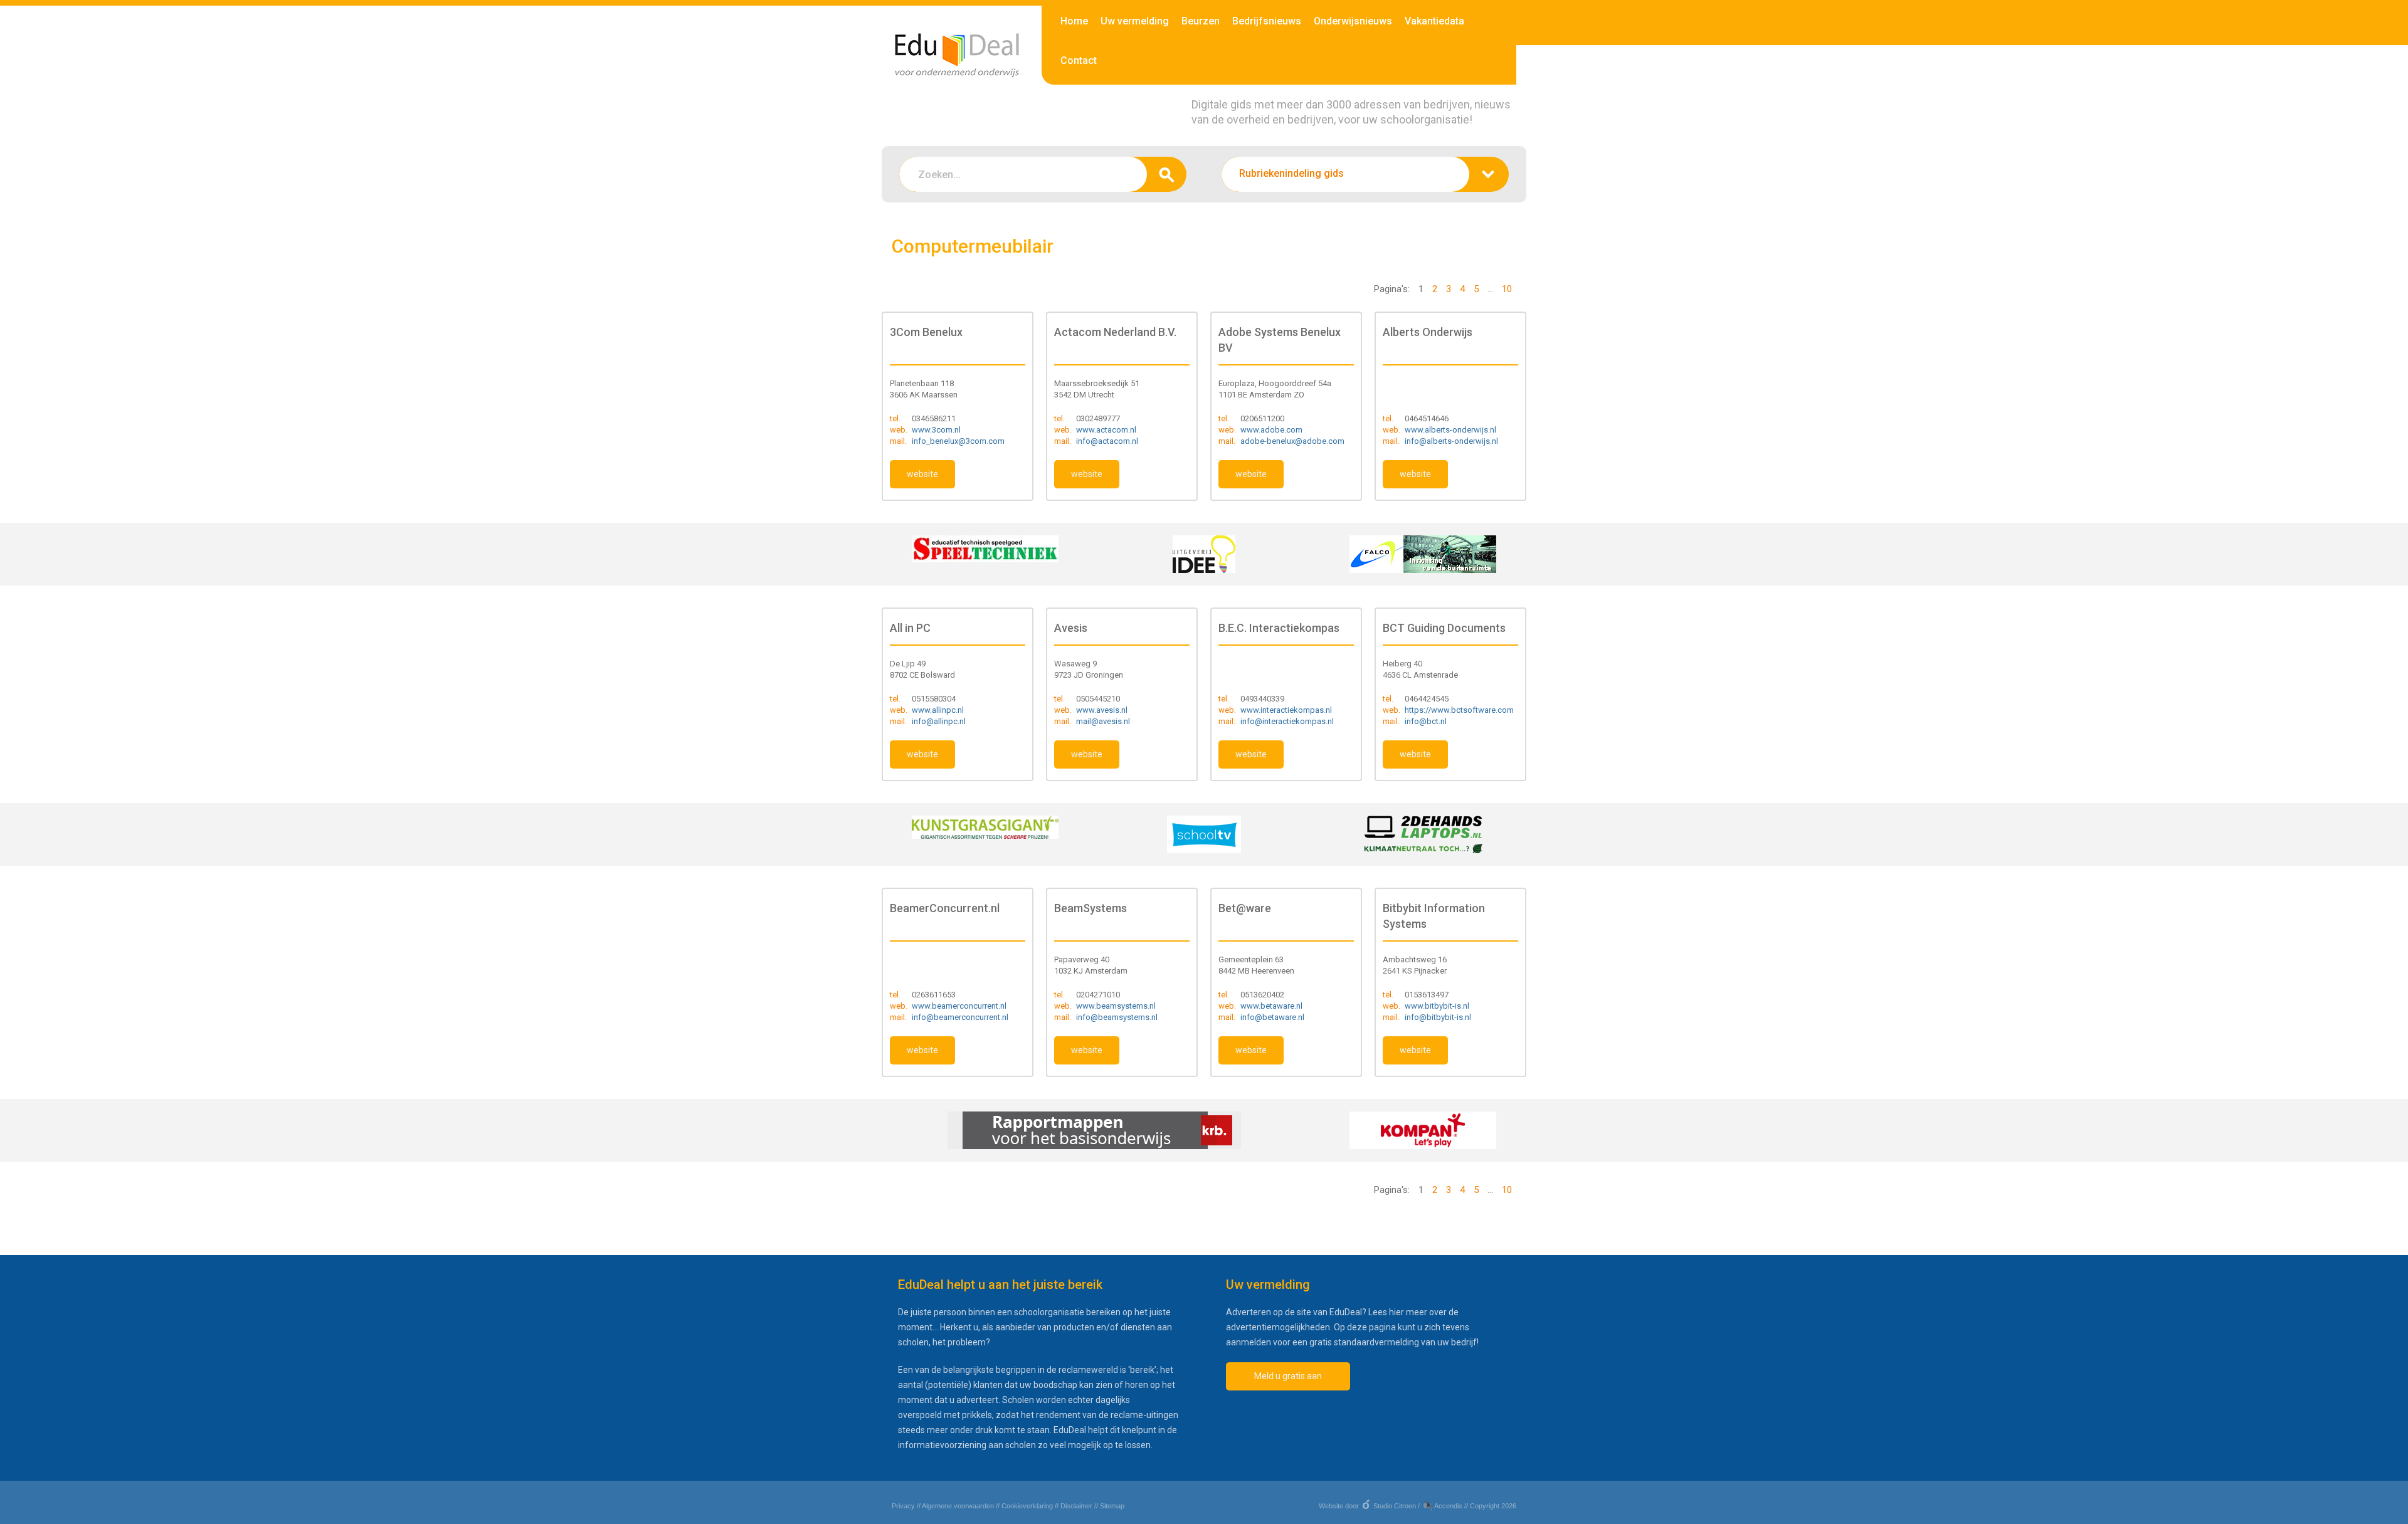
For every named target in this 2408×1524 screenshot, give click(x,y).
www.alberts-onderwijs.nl (1450, 430)
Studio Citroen (1395, 1506)
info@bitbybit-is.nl (1438, 1017)
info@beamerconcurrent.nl (960, 1017)
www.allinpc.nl (938, 710)
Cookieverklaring (1027, 1506)
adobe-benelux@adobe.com (1292, 441)
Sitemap (1112, 1506)
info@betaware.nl (1272, 1017)
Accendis (1448, 1506)
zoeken (1167, 174)
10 (1507, 289)
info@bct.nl (1426, 721)
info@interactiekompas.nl (1287, 721)
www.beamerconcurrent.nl (959, 1006)
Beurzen (1201, 21)
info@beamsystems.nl (1117, 1017)
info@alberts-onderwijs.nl (1451, 441)
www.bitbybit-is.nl (1437, 1006)
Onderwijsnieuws (1353, 21)
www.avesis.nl (1102, 710)
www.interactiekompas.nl (1286, 710)
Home (1074, 21)
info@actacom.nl (1107, 441)
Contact (1079, 60)
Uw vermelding (1135, 21)
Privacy (903, 1506)
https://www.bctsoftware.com (1459, 710)
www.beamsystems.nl (1116, 1006)
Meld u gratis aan (1288, 1376)
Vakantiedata (1434, 21)
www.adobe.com (1271, 430)
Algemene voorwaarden (958, 1506)
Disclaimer (1076, 1506)
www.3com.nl (936, 430)
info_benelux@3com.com (958, 441)
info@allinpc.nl (939, 721)
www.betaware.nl (1271, 1006)
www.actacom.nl (1106, 430)
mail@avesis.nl (1103, 721)
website (922, 474)
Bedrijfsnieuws (1267, 21)
